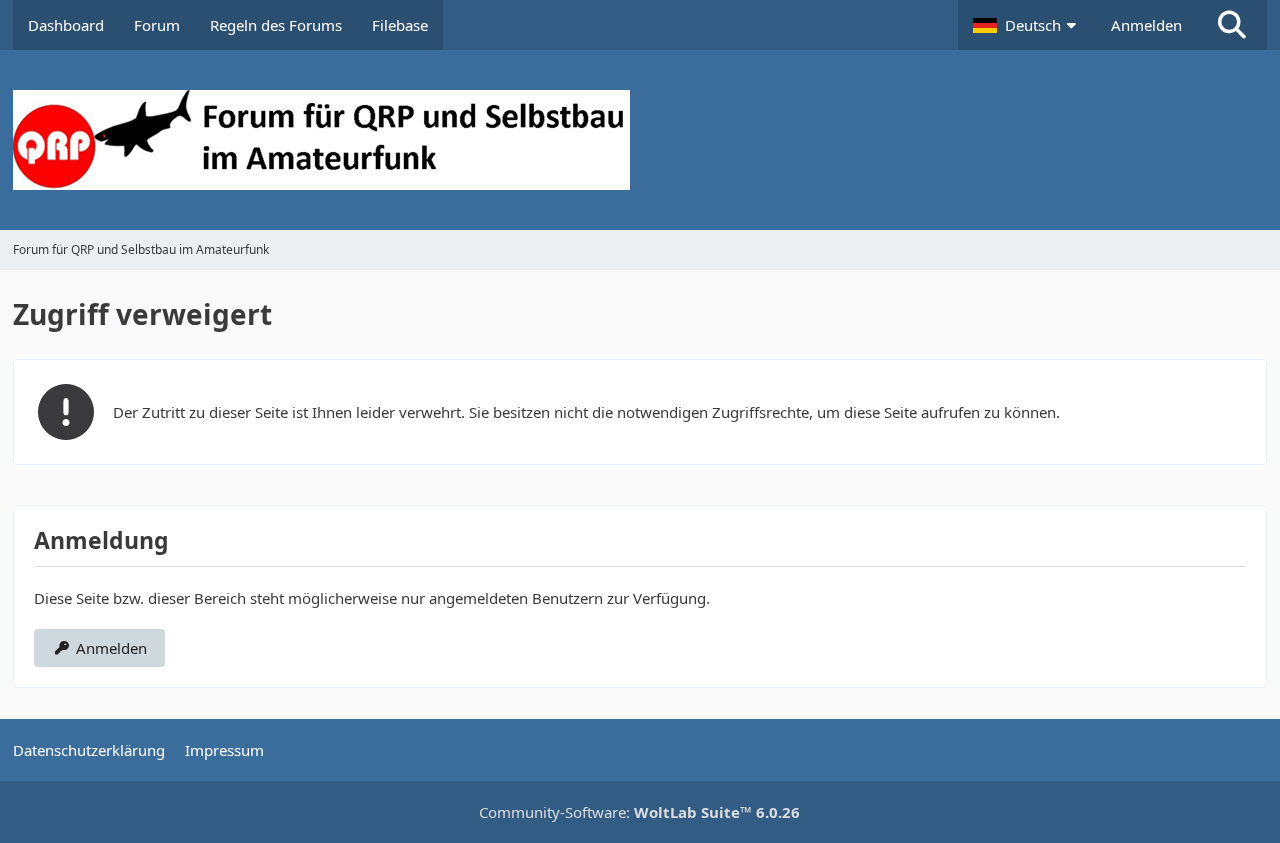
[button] (1027, 25)
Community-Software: (639, 812)
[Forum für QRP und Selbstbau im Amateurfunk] (640, 140)
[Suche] (1232, 25)
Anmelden (1146, 25)
